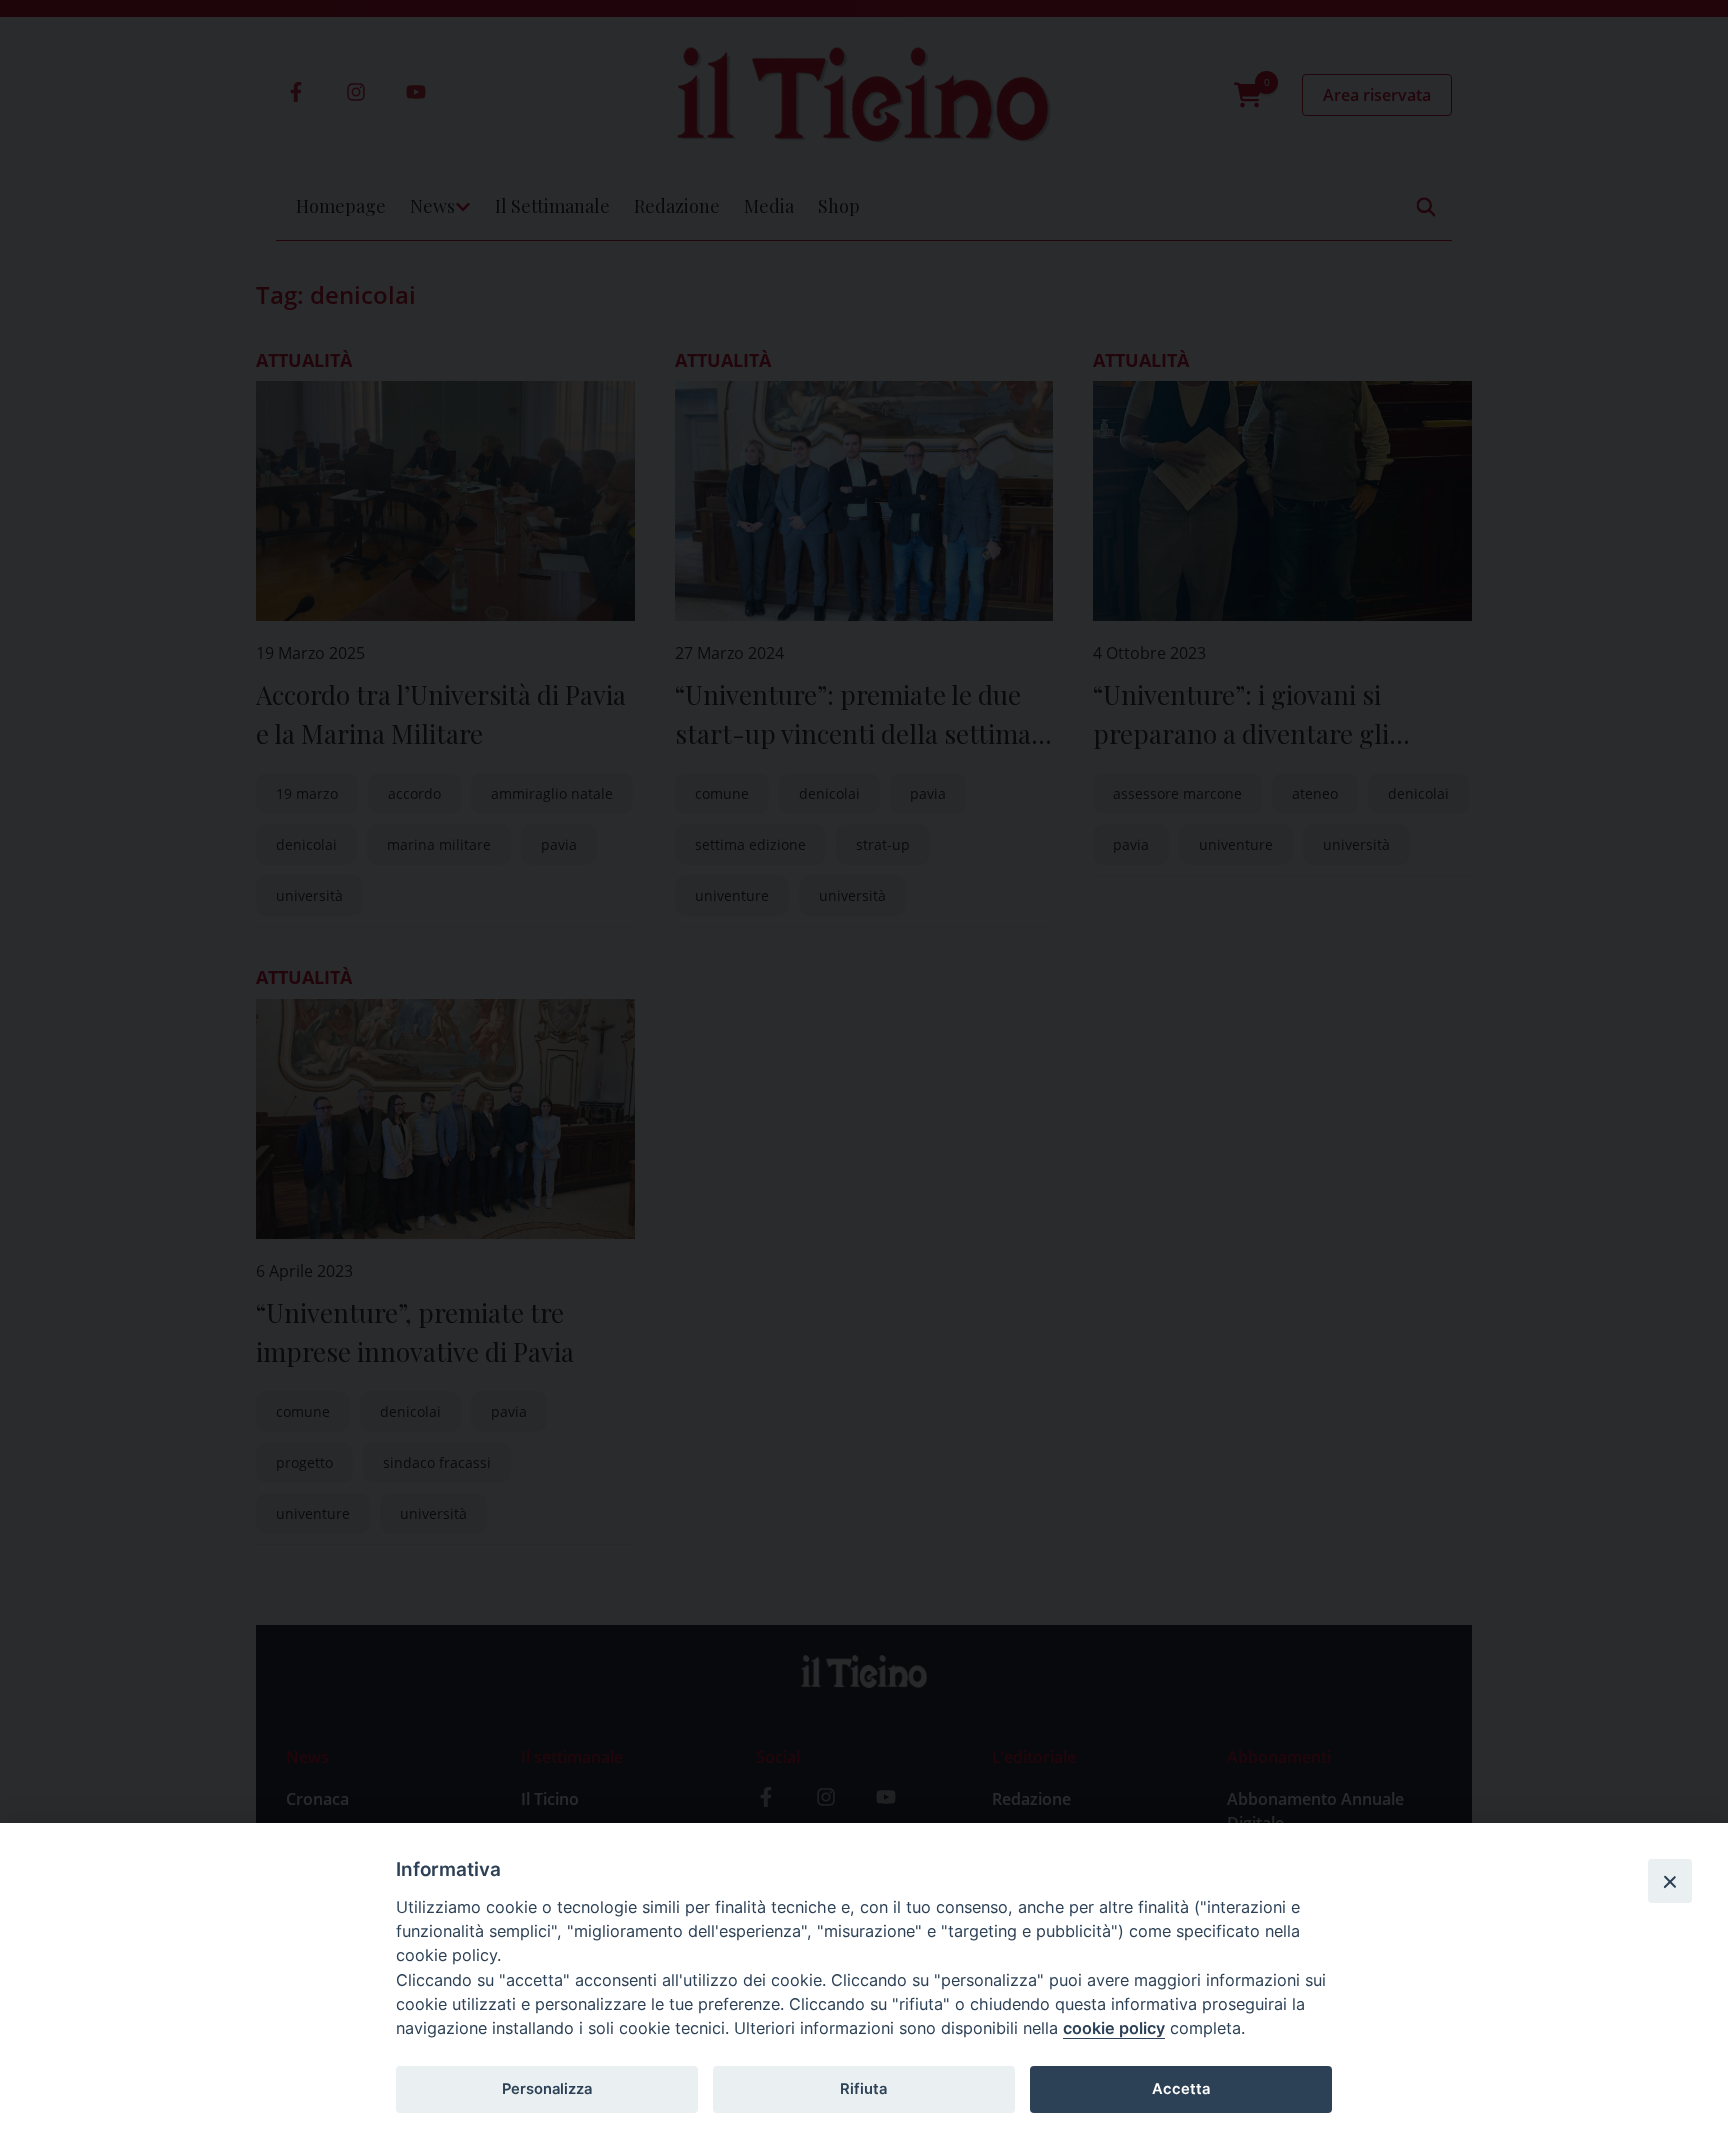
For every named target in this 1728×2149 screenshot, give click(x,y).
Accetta (1181, 2089)
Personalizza (547, 2089)
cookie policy (1114, 2028)
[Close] (1670, 1881)
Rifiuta (863, 2089)
